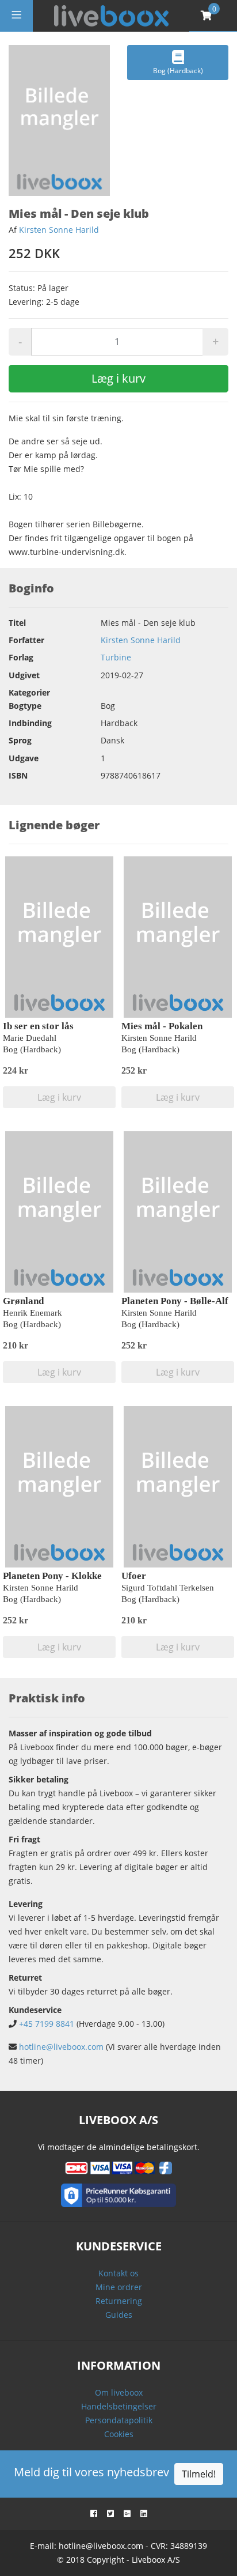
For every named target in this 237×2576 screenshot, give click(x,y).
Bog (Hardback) (178, 71)
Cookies (119, 2434)
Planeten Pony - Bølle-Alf (175, 1301)
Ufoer (134, 1576)
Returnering (119, 2301)
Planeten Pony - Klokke (52, 1576)
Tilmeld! (199, 2474)
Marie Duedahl (30, 1038)
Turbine (116, 657)
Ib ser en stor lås (38, 1026)
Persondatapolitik (119, 2420)
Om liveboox (119, 2392)
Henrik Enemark (33, 1313)
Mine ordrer (119, 2287)
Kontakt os (118, 2273)
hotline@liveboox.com (61, 2047)
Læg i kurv (118, 378)
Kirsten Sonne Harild (59, 230)
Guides (119, 2315)
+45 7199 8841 (47, 2024)
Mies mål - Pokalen (162, 1026)
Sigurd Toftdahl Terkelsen (168, 1588)
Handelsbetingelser (119, 2406)
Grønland (23, 1301)
